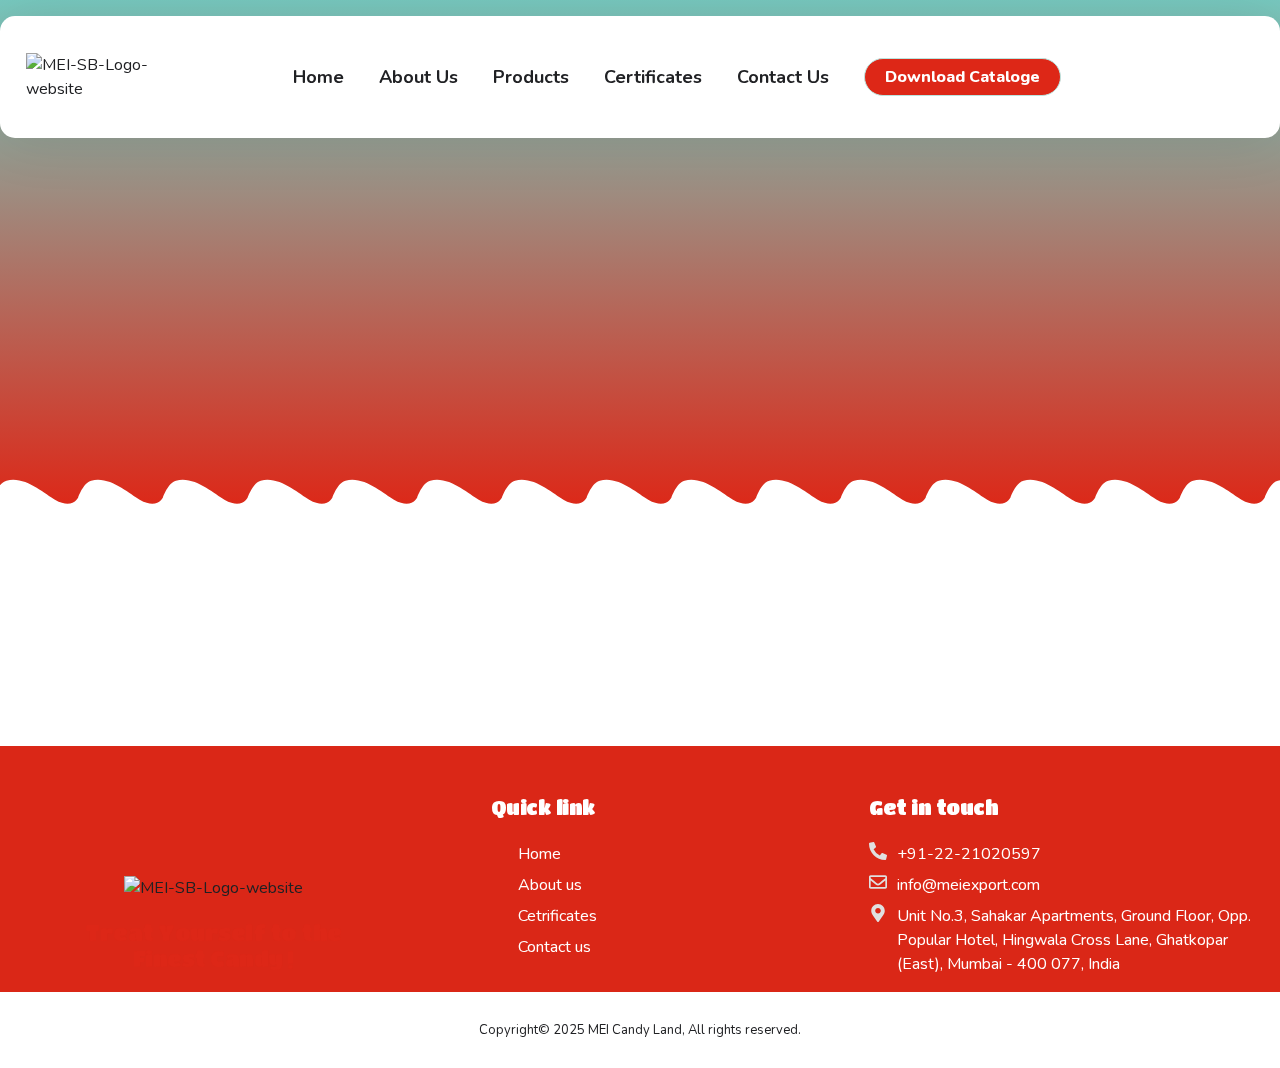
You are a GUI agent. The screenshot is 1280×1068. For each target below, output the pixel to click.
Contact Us (783, 77)
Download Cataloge (962, 77)
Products (531, 77)
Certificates (653, 77)
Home (318, 77)
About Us (418, 77)
